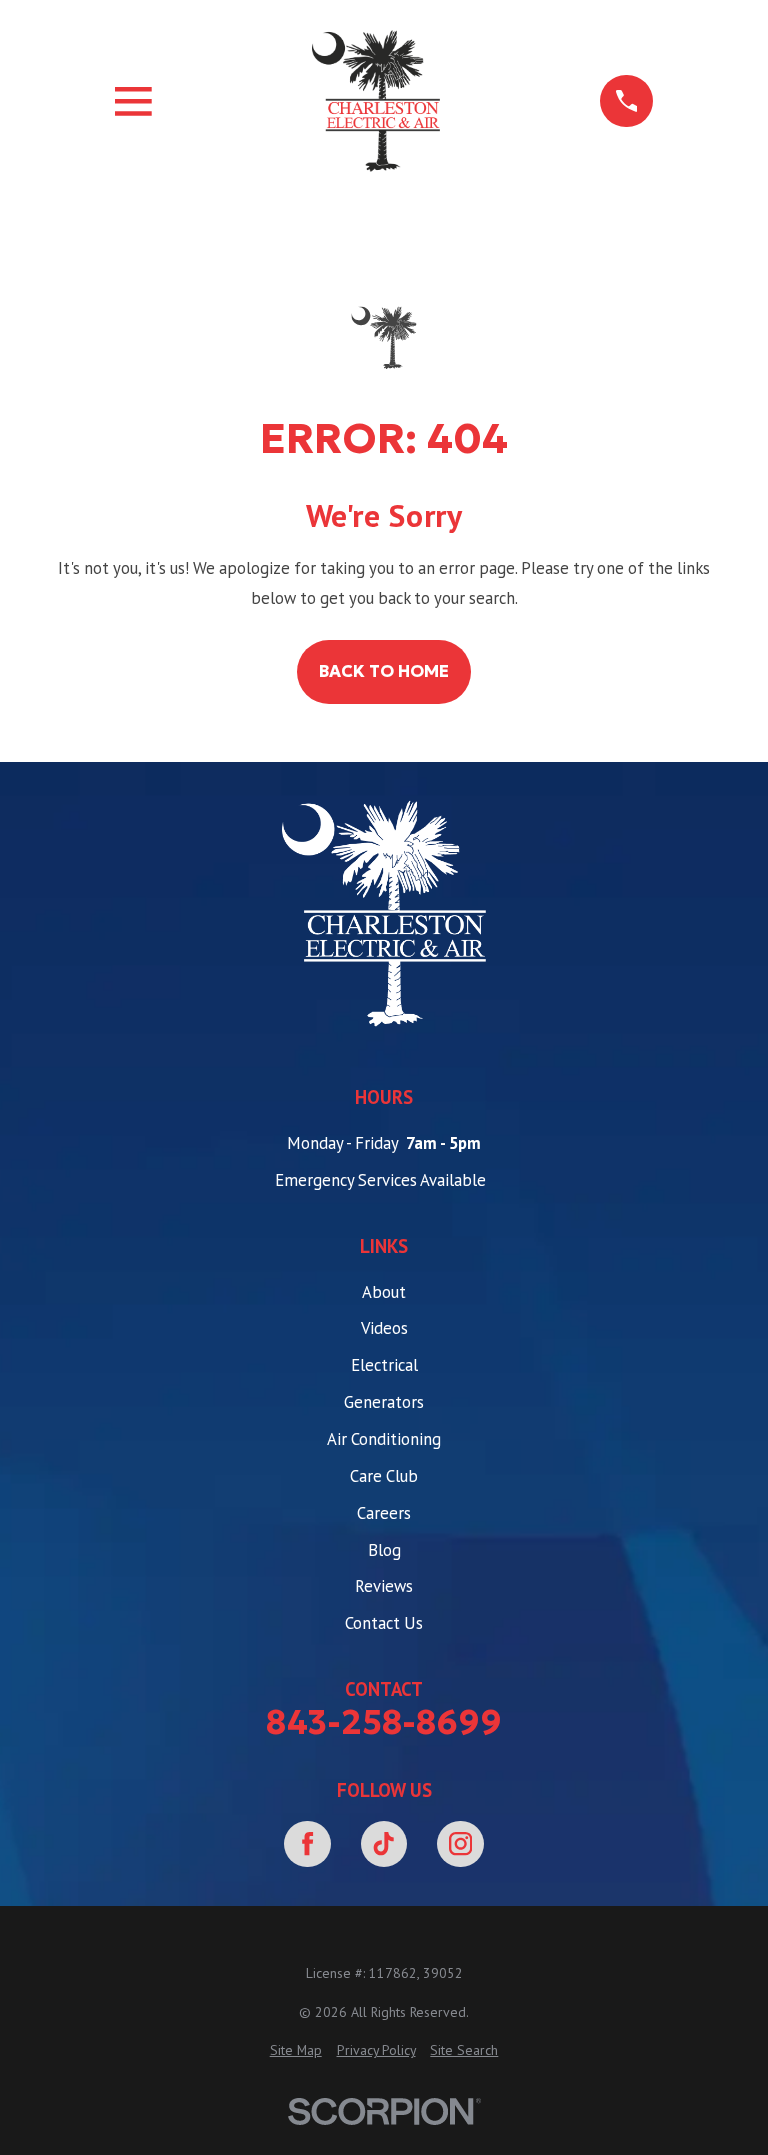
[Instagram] (460, 1844)
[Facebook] (307, 1844)
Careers (384, 1513)
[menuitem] (296, 2050)
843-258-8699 (384, 1722)
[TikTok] (384, 1844)
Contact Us (384, 1623)
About (384, 1292)
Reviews (384, 1586)
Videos (384, 1328)
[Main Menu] (133, 101)
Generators (384, 1402)
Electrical (384, 1365)
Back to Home (384, 671)
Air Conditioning (384, 1439)
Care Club (384, 1476)
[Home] (376, 101)
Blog (384, 1550)
